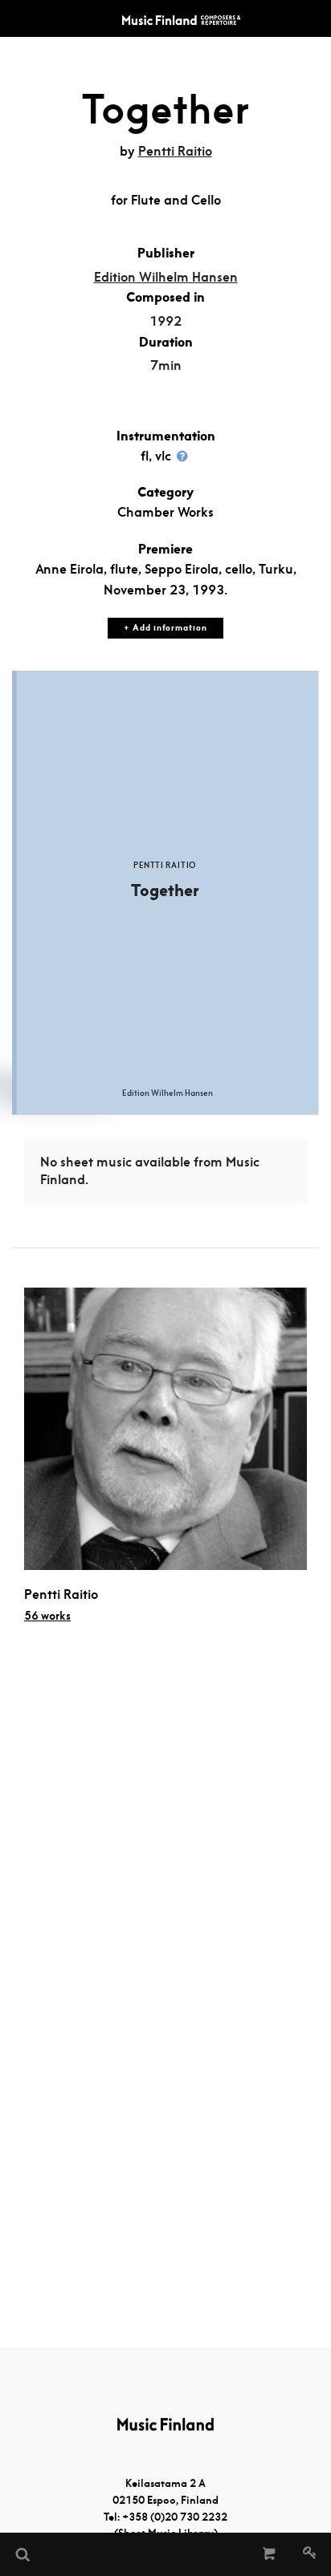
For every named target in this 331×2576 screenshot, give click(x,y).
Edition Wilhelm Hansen (166, 277)
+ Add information (165, 628)
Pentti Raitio (175, 151)
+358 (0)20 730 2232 (175, 2517)
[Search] (22, 2554)
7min (166, 365)
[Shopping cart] (270, 2554)
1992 (165, 321)
